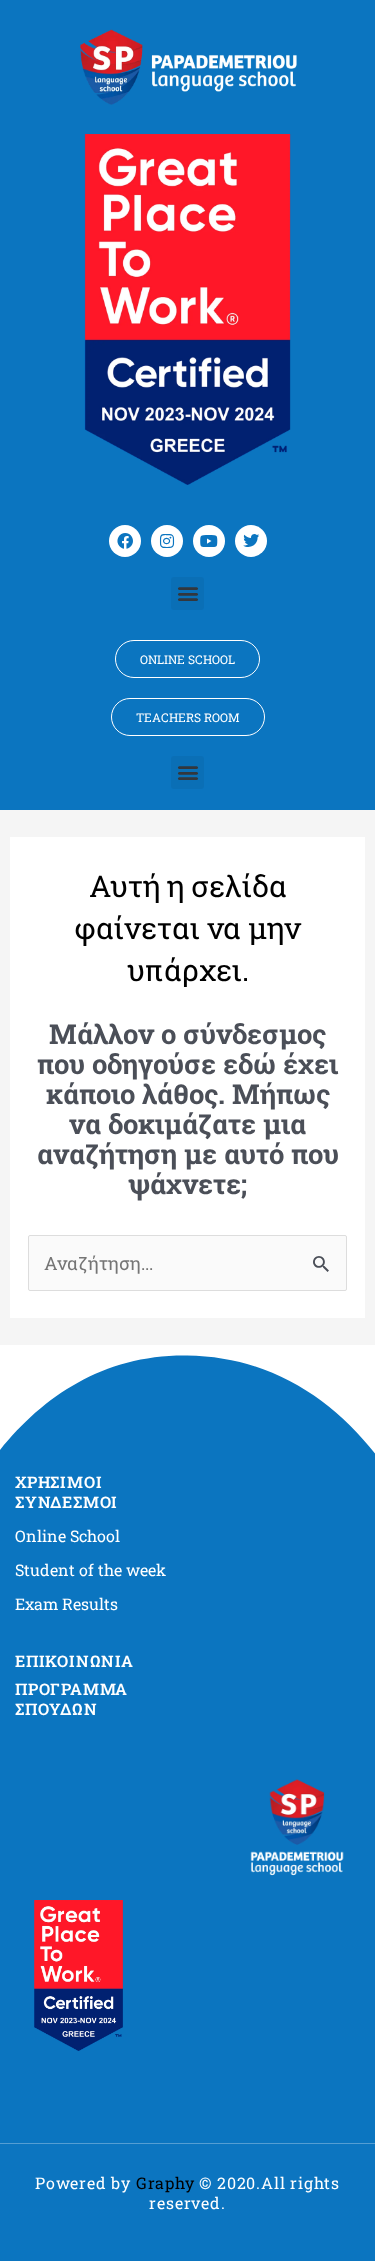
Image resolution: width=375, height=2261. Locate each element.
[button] (187, 593)
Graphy (165, 2182)
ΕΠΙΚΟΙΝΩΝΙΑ (74, 1660)
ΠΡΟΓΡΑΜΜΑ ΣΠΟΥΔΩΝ (71, 1698)
